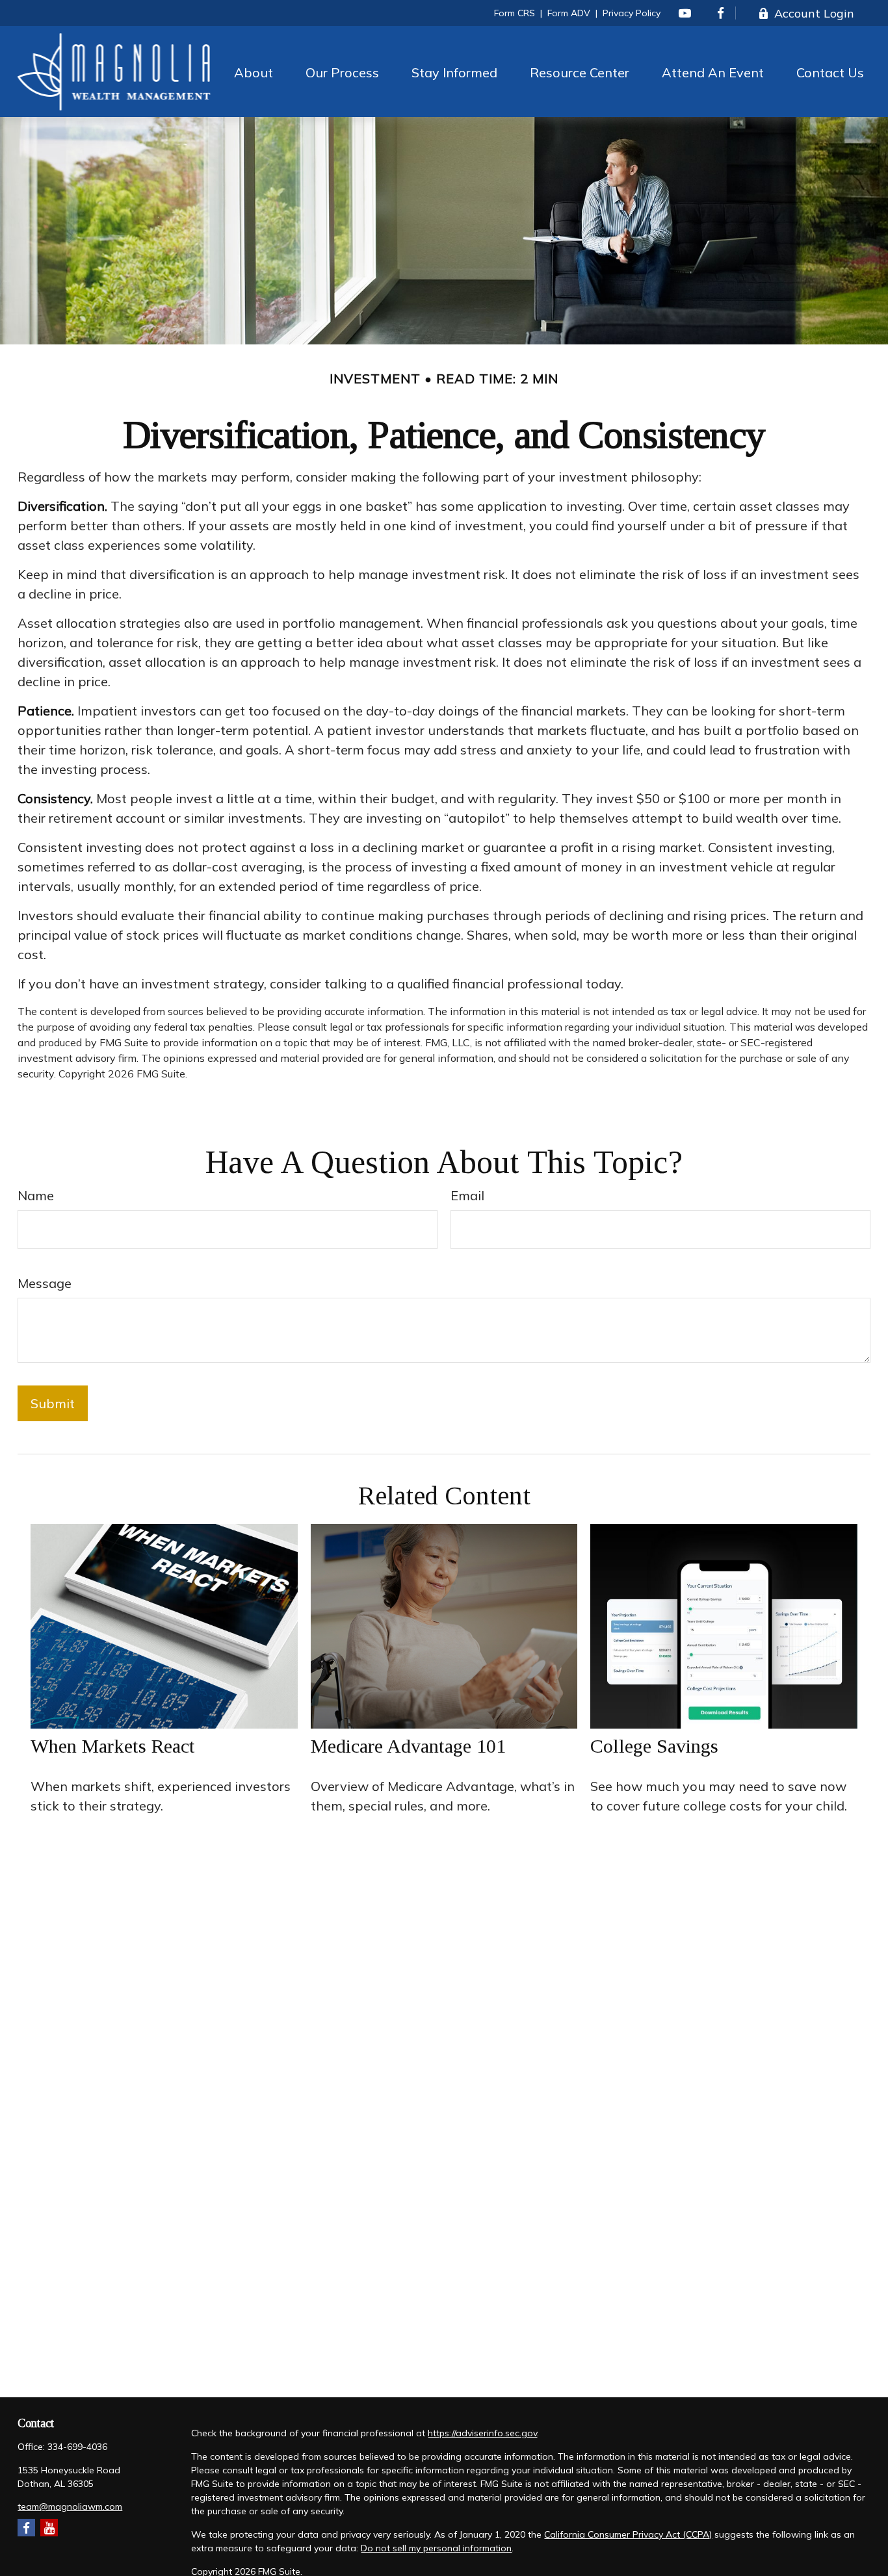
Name (36, 1195)
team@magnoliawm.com (70, 2506)
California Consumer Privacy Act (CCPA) (628, 2534)
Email (467, 1195)
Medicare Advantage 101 (408, 1746)
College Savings (654, 1746)
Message (45, 1283)
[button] (254, 71)
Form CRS (515, 13)
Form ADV (569, 13)
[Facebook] (721, 13)
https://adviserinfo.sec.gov (482, 2433)
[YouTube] (685, 13)
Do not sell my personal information (436, 2548)
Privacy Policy (632, 13)
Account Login (814, 13)
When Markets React (113, 1746)
